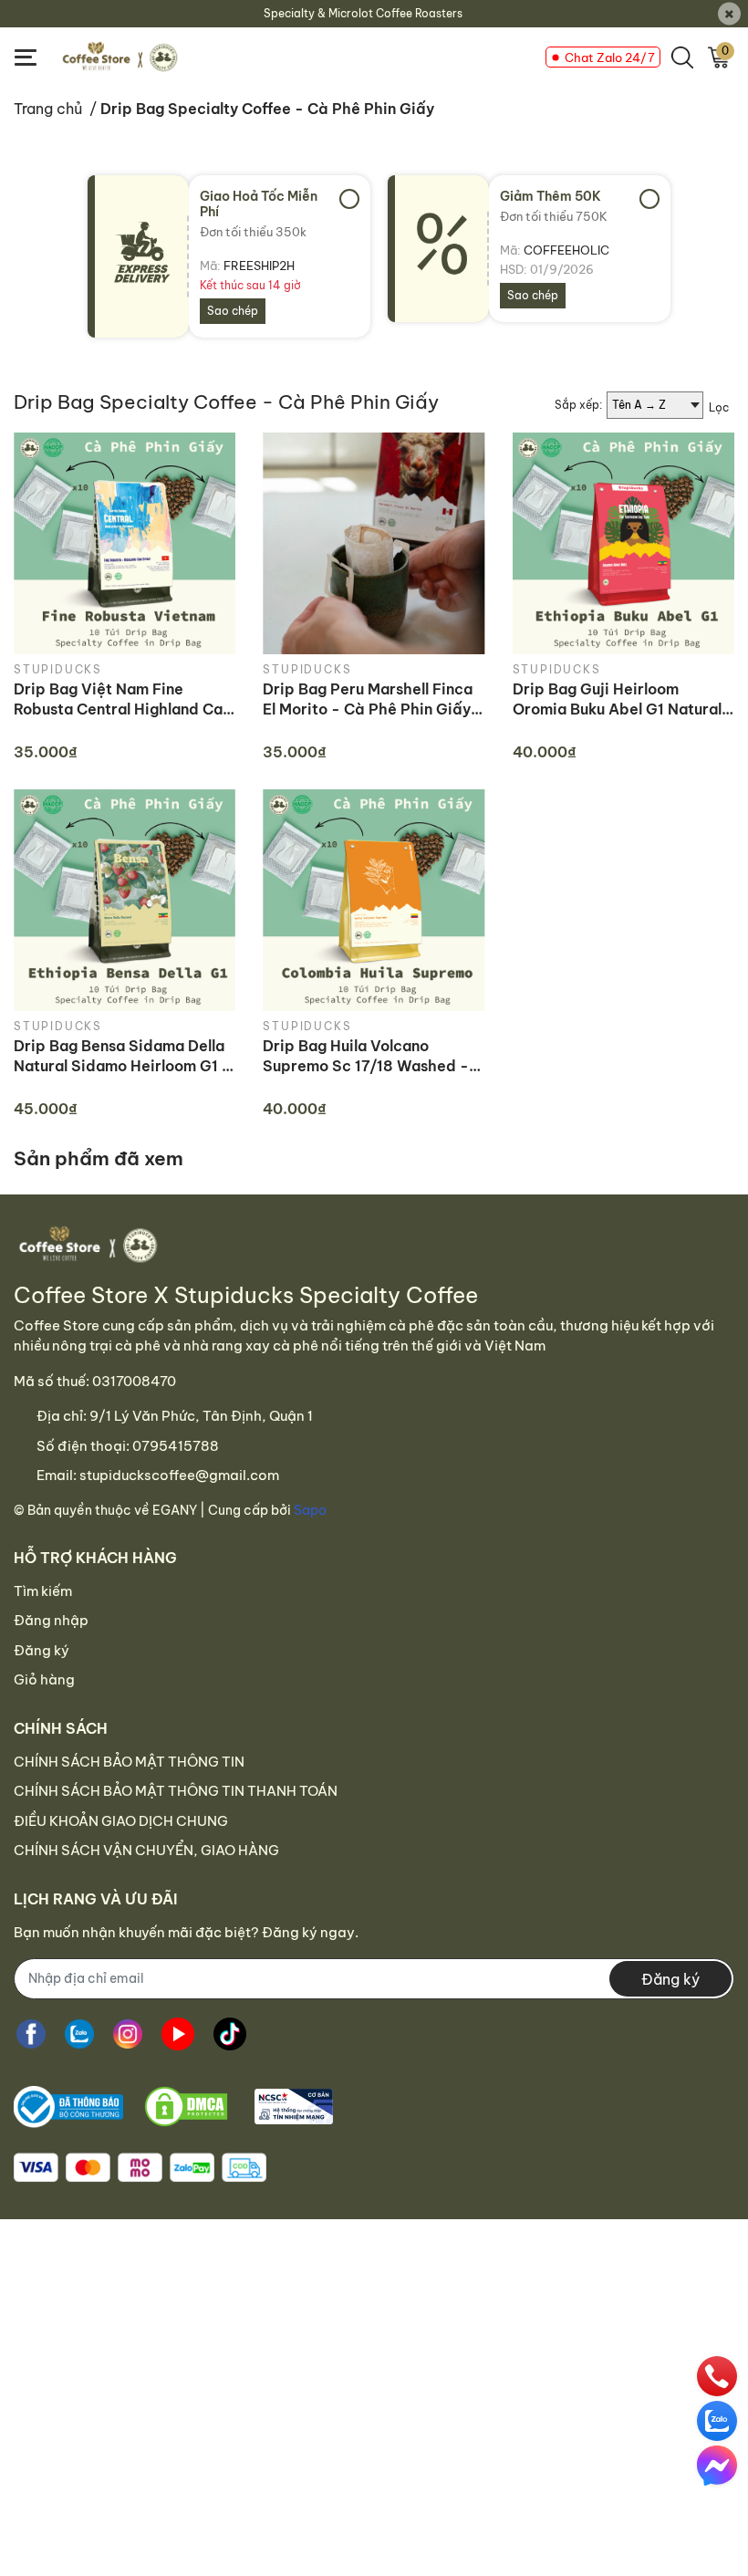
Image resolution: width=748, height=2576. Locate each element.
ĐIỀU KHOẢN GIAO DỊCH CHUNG (121, 1821)
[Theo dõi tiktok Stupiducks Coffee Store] (230, 2034)
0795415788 (176, 1446)
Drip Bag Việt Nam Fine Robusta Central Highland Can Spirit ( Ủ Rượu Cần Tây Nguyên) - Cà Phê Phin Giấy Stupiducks (122, 700)
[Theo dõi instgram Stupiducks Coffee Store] (128, 2034)
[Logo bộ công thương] (173, 2107)
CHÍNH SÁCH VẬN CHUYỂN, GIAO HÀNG (146, 1850)
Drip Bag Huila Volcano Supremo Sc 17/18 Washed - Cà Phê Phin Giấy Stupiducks (369, 1057)
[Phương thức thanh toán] (140, 2168)
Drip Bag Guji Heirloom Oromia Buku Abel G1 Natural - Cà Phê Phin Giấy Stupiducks (623, 700)
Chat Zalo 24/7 (610, 57)
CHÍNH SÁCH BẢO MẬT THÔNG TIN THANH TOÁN (176, 1791)
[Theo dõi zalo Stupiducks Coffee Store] (79, 2034)
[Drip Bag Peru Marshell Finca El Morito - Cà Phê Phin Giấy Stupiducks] (374, 543)
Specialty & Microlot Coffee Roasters (363, 13)
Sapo (310, 1510)
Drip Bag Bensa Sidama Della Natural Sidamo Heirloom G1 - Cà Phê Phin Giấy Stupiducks (122, 1057)
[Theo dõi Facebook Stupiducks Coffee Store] (31, 2034)
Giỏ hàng (44, 1679)
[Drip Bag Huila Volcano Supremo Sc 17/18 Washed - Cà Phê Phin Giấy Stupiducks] (374, 900)
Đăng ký (42, 1650)
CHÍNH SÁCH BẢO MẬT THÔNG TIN (129, 1762)
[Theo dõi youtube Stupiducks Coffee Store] (178, 2034)
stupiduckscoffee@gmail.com (179, 1475)
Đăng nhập (51, 1620)
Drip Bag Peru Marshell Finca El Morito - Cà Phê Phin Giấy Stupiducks (368, 700)
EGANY (175, 1510)
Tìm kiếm (43, 1591)
